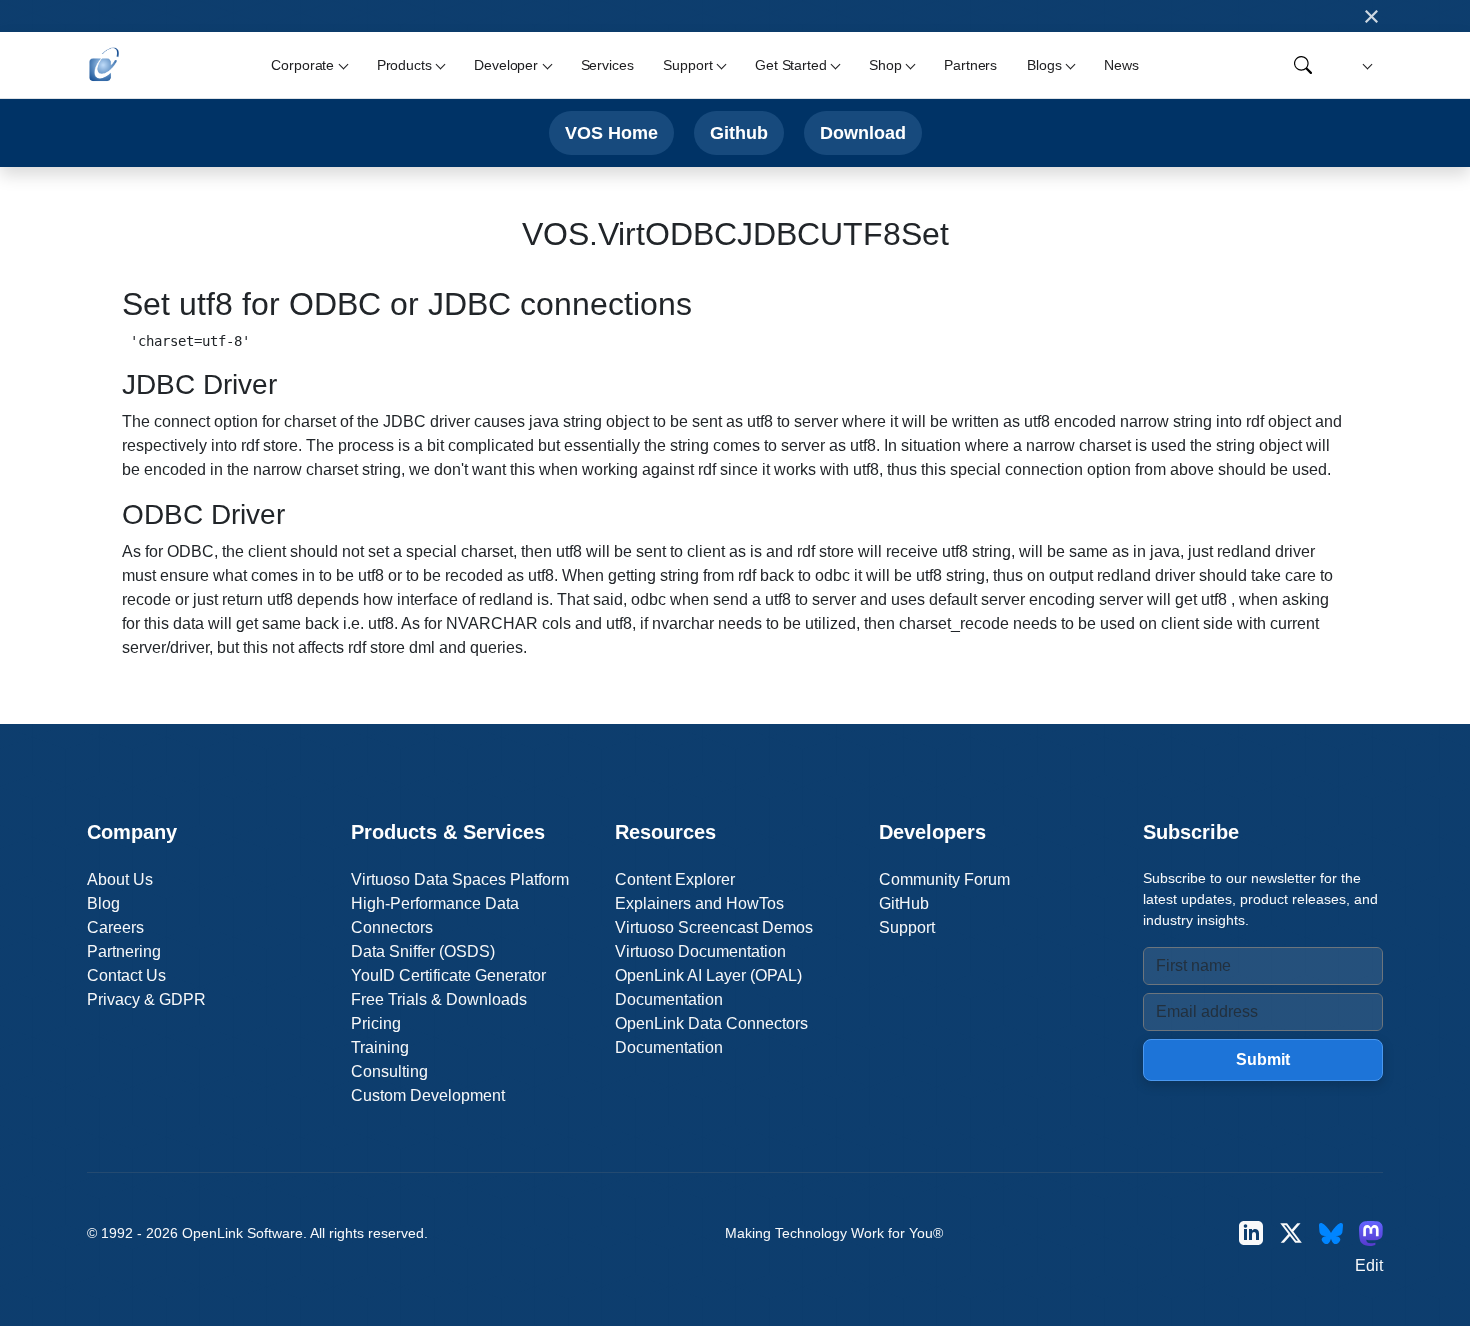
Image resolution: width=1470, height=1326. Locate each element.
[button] (1364, 65)
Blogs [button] (1044, 65)
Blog (103, 903)
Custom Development (428, 1095)
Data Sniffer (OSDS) (423, 951)
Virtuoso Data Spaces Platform (460, 879)
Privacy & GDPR (146, 999)
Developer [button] (506, 65)
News (1121, 65)
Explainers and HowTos (699, 903)
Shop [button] (885, 65)
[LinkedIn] (1251, 1233)
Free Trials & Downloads (439, 999)
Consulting (389, 1071)
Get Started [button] (790, 65)
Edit (1369, 1265)
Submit (1263, 1059)
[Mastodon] (1371, 1233)
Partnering (124, 951)
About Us (120, 879)
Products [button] (404, 65)
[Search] (1303, 65)
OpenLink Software (242, 1233)
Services (607, 65)
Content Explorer (675, 879)
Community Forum (944, 879)
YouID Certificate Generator (448, 975)
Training (380, 1047)
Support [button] (687, 65)
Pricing (376, 1023)
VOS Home (611, 132)
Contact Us (126, 975)
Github (739, 132)
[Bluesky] (1331, 1233)
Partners (970, 65)
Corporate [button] (302, 65)
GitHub (904, 903)
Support (907, 927)
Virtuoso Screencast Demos (714, 927)
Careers (115, 927)
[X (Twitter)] (1291, 1233)
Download (863, 132)
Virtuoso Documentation (700, 951)
